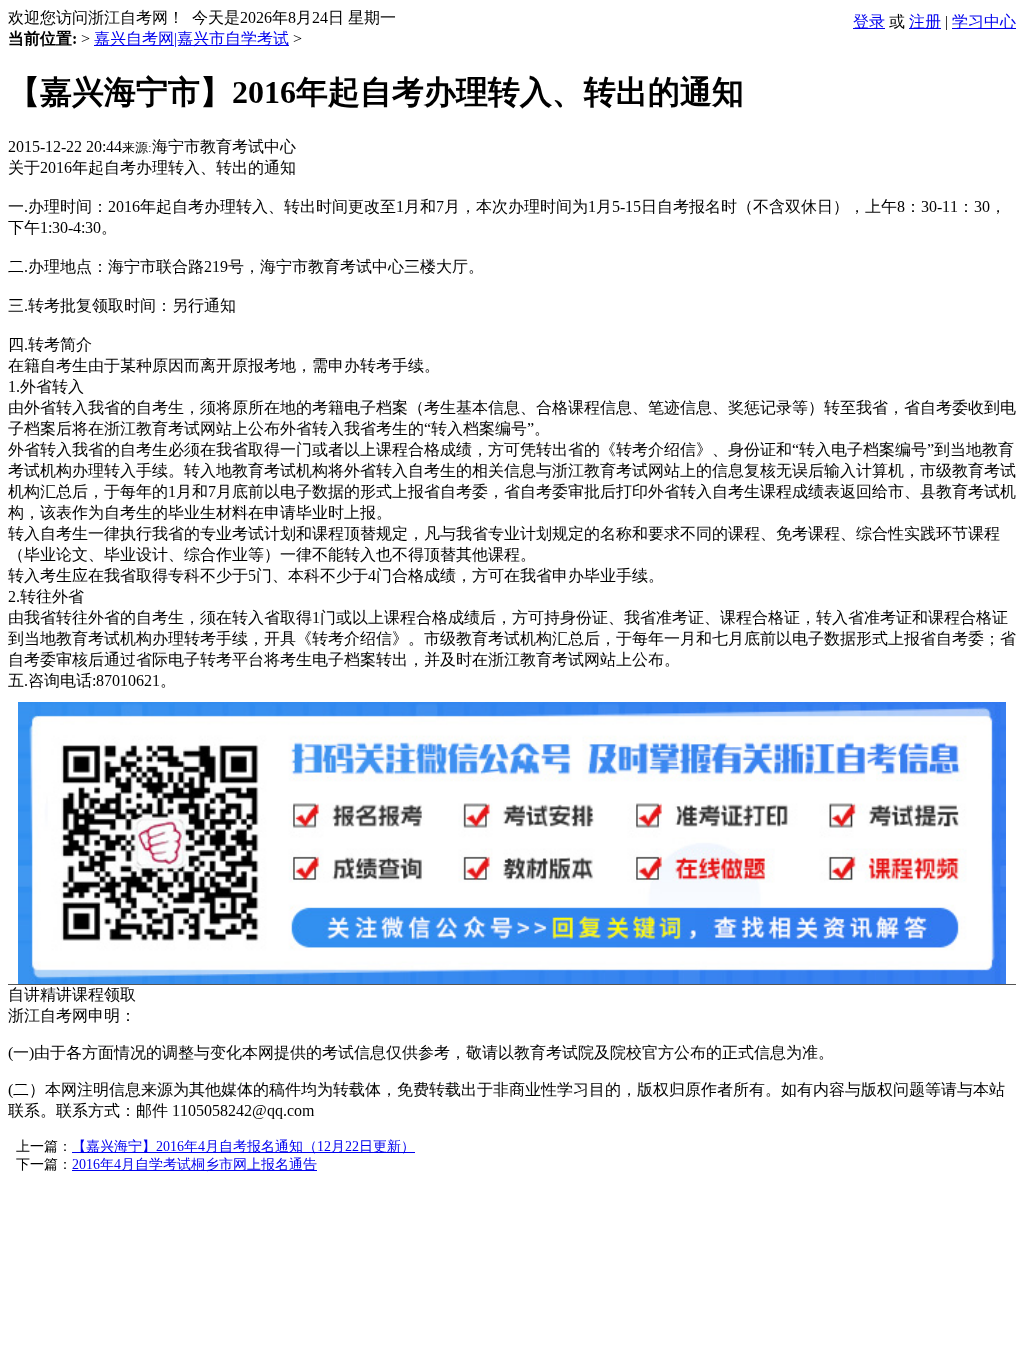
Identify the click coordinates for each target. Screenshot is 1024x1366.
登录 (869, 21)
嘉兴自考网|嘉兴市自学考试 (191, 38)
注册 (925, 21)
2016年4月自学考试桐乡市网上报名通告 (194, 1164)
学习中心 (984, 21)
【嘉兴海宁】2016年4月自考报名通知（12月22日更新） (243, 1146)
